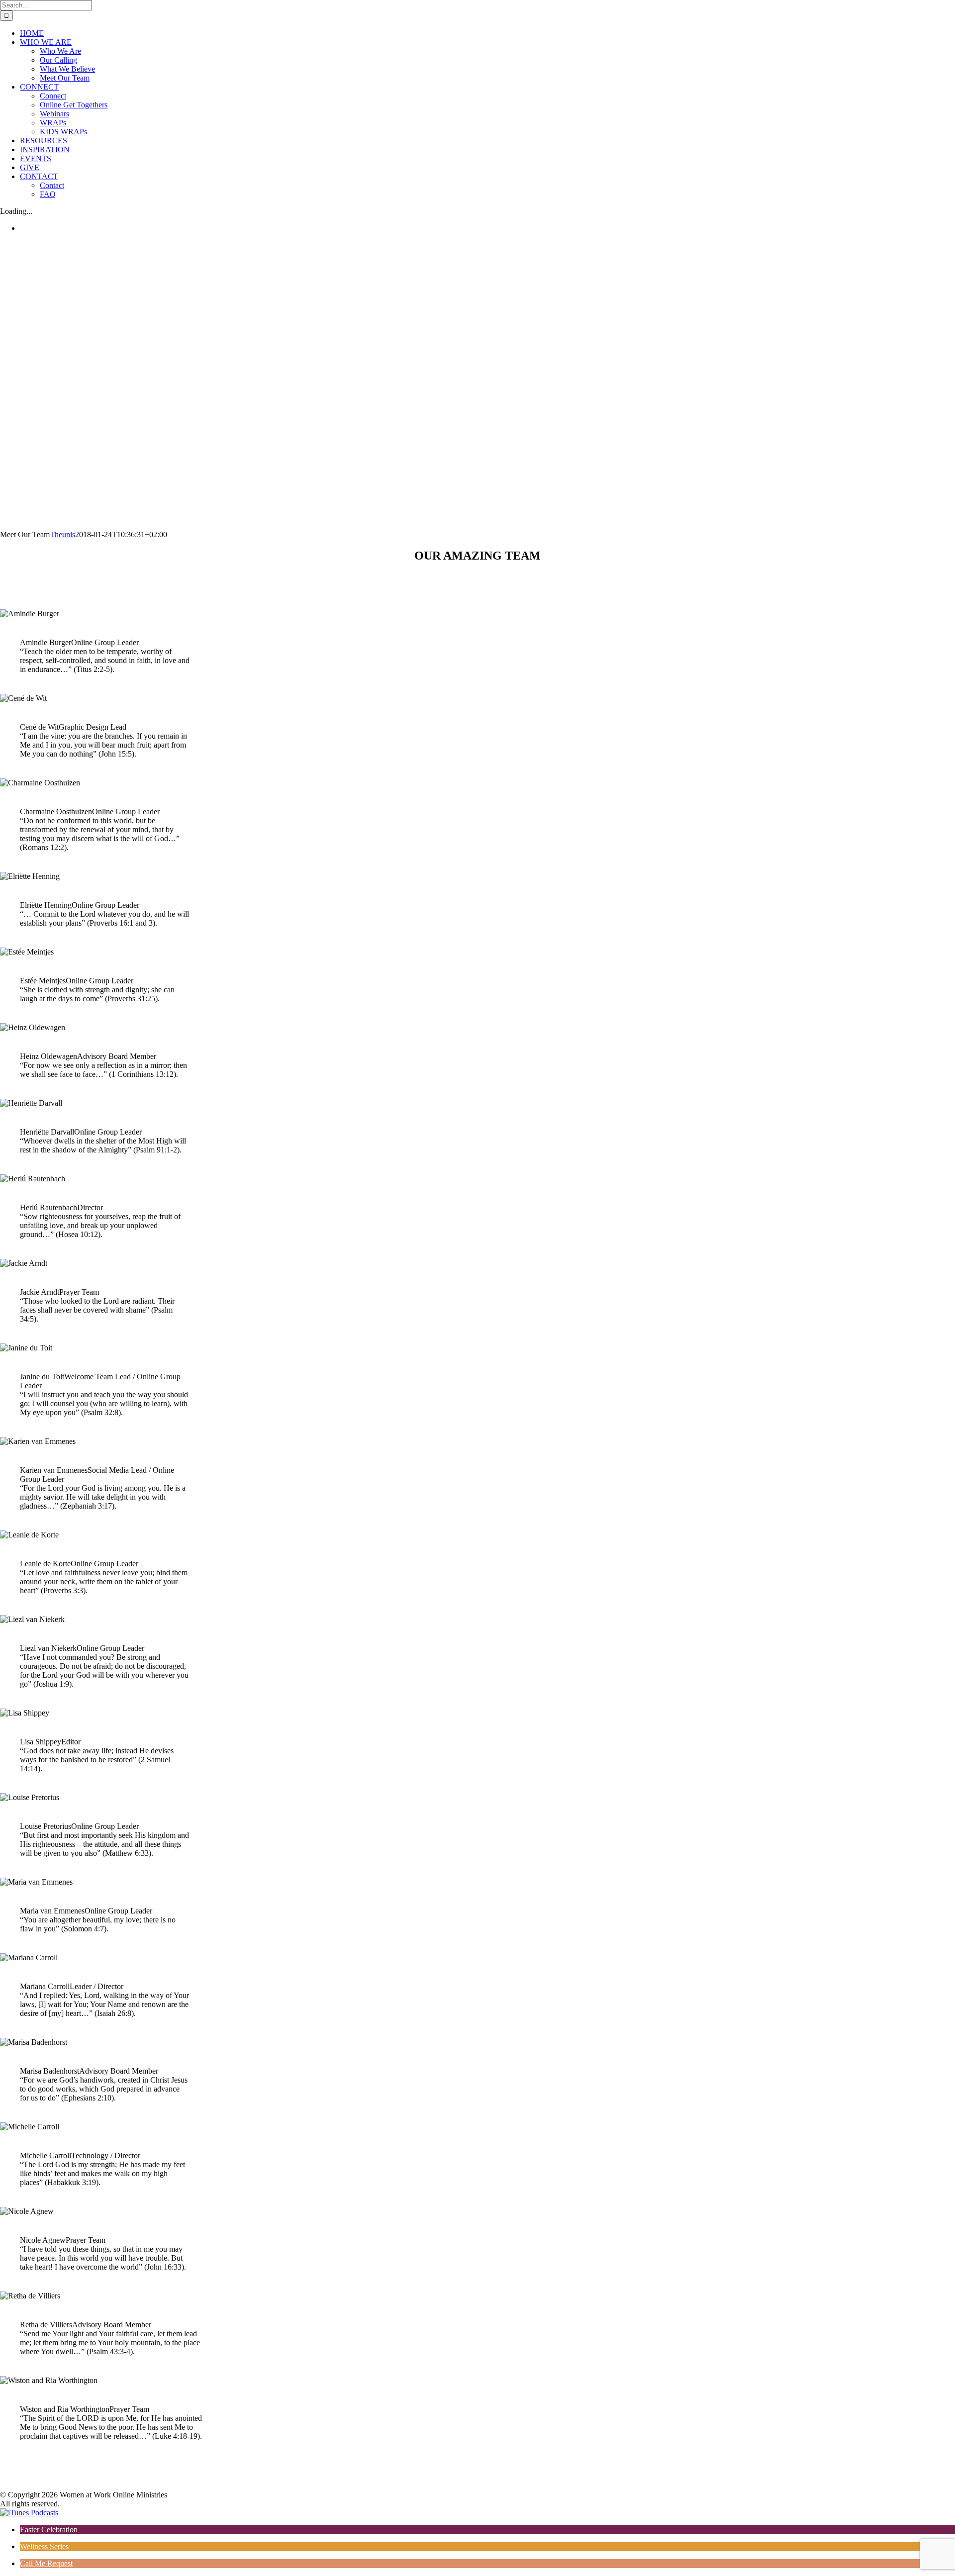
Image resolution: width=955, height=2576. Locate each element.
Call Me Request (46, 2563)
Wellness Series (44, 2546)
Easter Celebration (49, 2529)
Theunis (62, 534)
